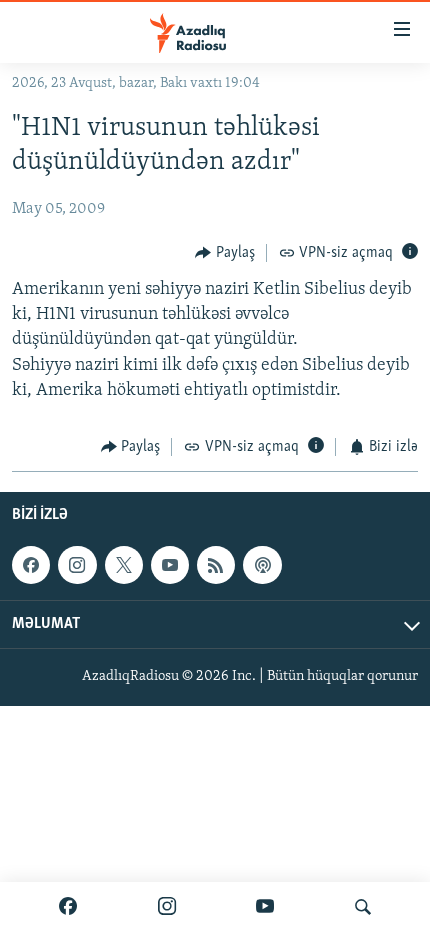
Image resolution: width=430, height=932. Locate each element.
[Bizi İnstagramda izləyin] (167, 907)
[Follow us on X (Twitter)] (124, 565)
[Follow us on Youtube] (170, 565)
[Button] (225, 253)
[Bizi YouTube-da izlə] (265, 907)
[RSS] (216, 565)
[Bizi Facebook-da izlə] (68, 907)
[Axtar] (363, 907)
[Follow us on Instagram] (77, 565)
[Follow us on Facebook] (31, 565)
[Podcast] (262, 565)
